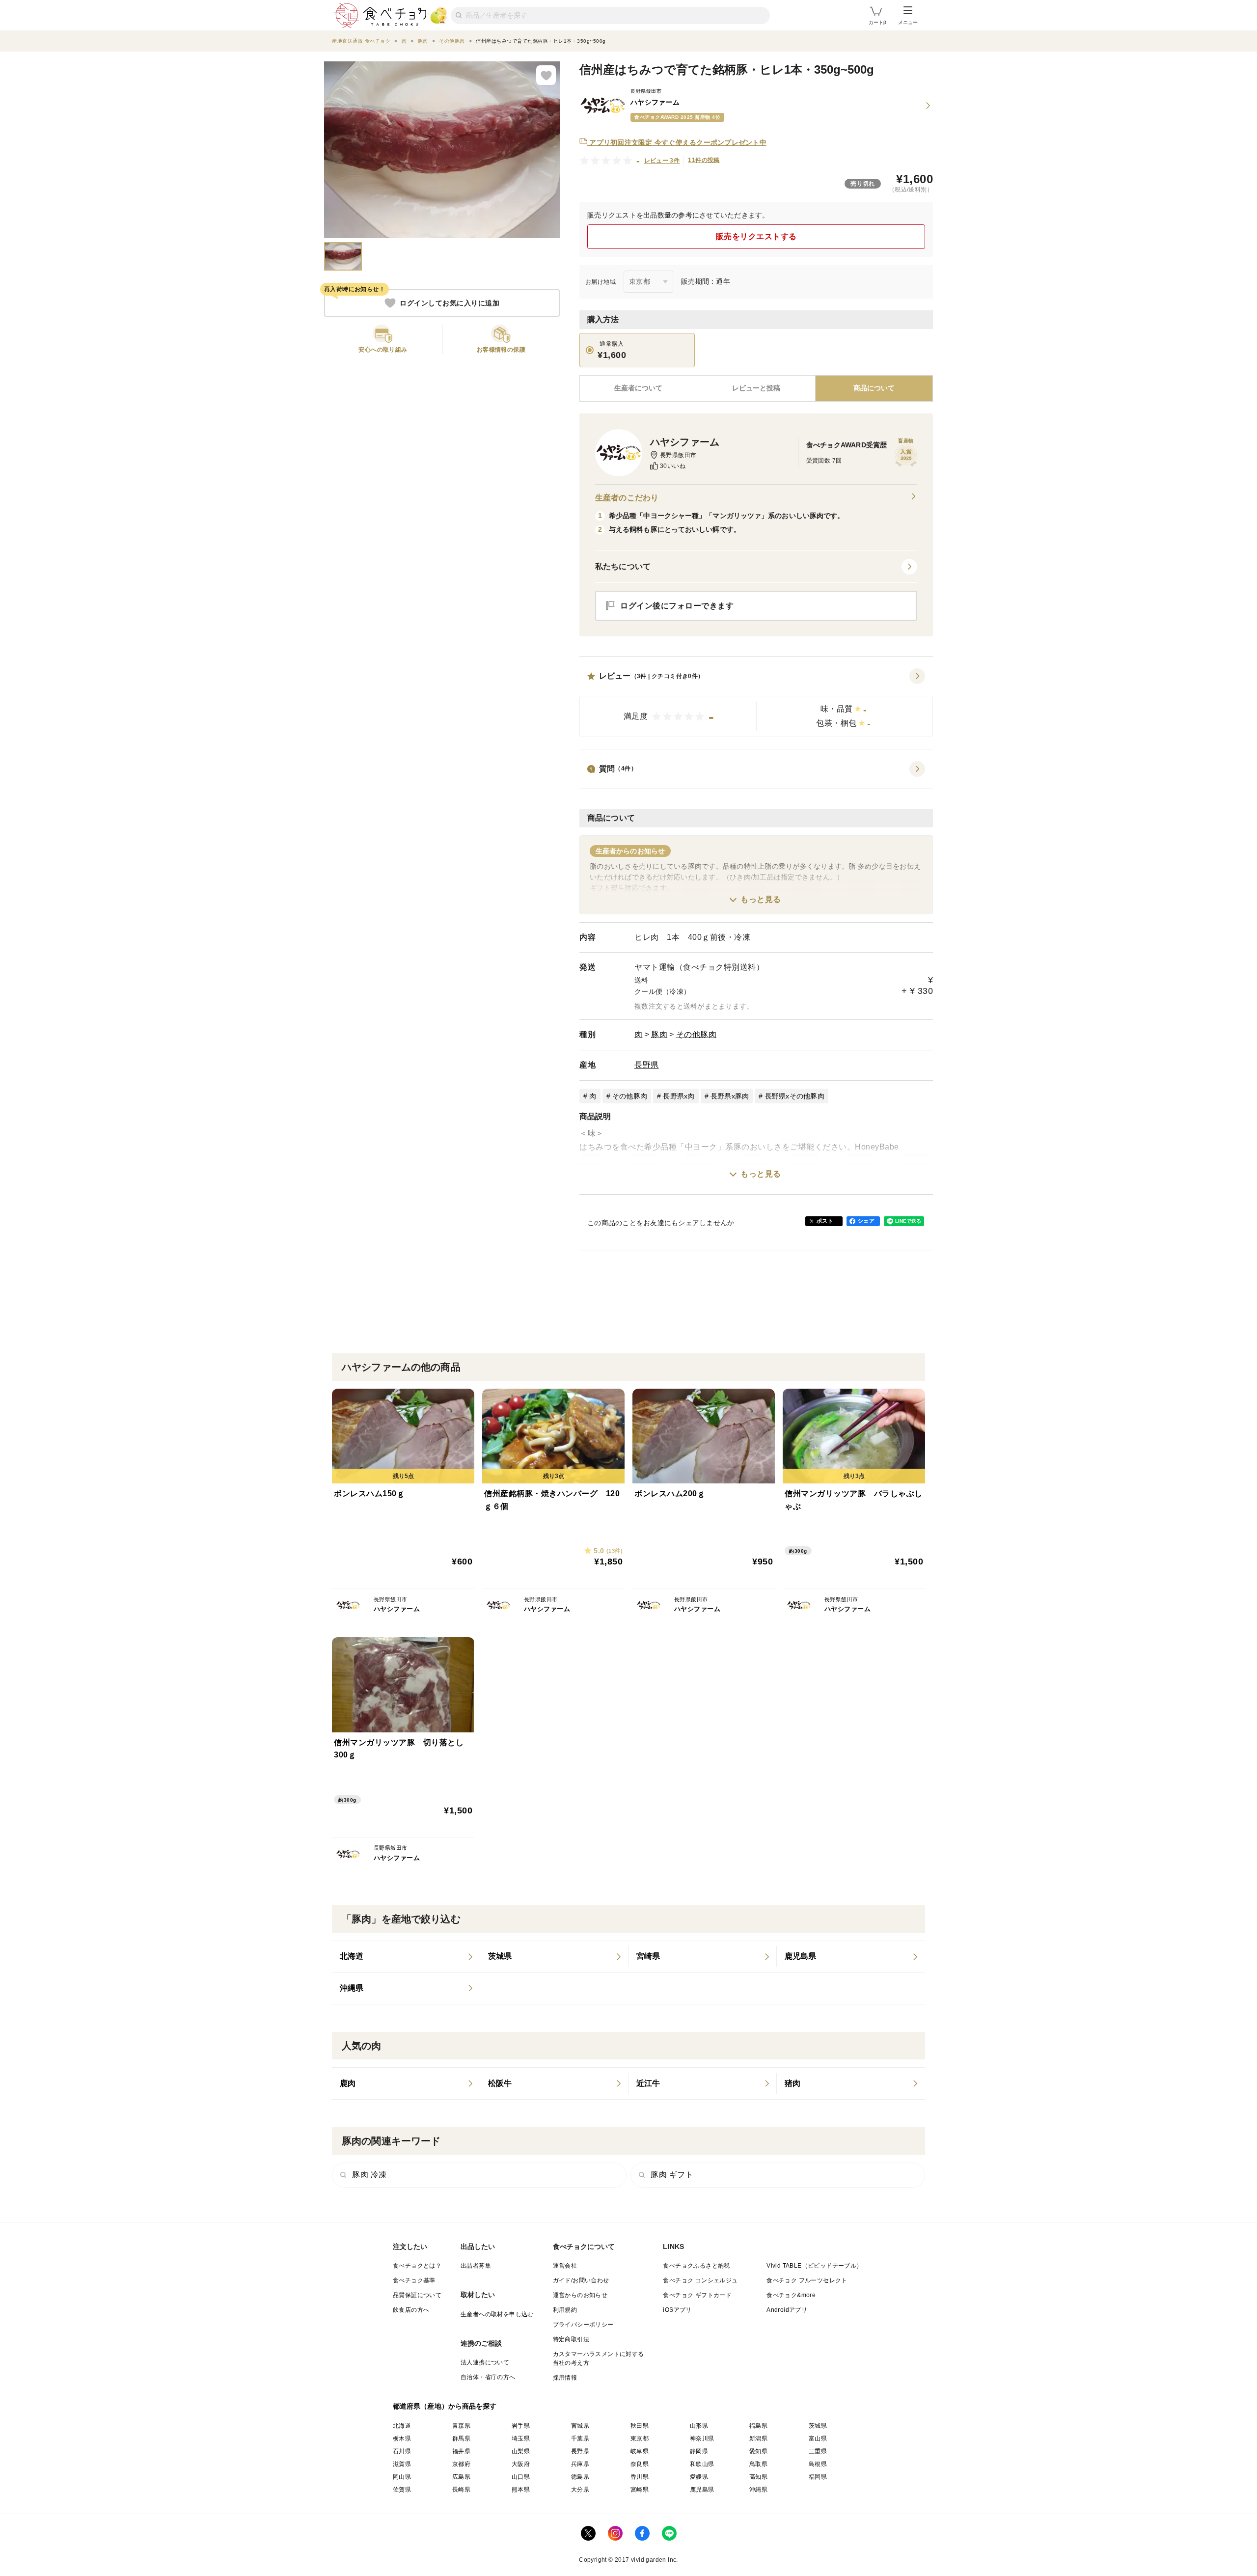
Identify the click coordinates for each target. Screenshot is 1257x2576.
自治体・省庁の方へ (488, 2377)
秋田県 (640, 2426)
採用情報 (565, 2378)
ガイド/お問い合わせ (581, 2280)
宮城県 (580, 2426)
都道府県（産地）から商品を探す (445, 2406)
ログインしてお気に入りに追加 (450, 303)
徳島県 (580, 2477)
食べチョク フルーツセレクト (807, 2280)
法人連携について (485, 2362)
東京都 (640, 2439)
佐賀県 (402, 2490)
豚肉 (659, 1034)
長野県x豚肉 (730, 1096)
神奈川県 (702, 2439)
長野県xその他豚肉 (795, 1096)
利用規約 (565, 2310)
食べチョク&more (791, 2295)
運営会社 (565, 2266)
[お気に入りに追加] (546, 75)
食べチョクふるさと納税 (696, 2266)
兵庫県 (580, 2464)
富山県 (818, 2439)
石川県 (402, 2451)
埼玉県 (521, 2439)
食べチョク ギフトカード (697, 2295)
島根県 (818, 2464)
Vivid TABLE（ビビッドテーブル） (814, 2266)
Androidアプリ (787, 2310)
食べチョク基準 (414, 2280)
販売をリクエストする (756, 236)
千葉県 (580, 2439)
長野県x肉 (679, 1096)
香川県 (640, 2477)
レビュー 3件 (662, 161)
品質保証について (417, 2295)
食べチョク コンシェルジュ (700, 2280)
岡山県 (402, 2477)
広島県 (461, 2477)
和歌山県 (702, 2464)
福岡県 (818, 2477)
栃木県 (402, 2439)
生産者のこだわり (627, 498)
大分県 (580, 2490)
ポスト (825, 1221)
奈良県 (640, 2464)
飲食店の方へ (411, 2310)
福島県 (758, 2426)
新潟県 (758, 2439)
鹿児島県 (702, 2490)
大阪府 (521, 2464)
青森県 (461, 2426)
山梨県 (521, 2451)
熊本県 (521, 2490)
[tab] (756, 388)
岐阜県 (640, 2451)
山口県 (521, 2477)
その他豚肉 (697, 1034)
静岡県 (699, 2451)
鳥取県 (758, 2464)
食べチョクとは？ (417, 2266)
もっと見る (761, 899)
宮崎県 (640, 2490)
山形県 (699, 2426)
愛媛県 (699, 2477)
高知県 (758, 2477)
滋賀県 (402, 2464)
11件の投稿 (704, 160)
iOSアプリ (677, 2310)
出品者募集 (476, 2266)
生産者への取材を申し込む (497, 2314)
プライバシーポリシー (583, 2325)
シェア (866, 1221)
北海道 (402, 2426)
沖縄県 (758, 2490)
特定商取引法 (571, 2339)
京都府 (461, 2464)
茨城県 (818, 2426)
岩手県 (521, 2426)
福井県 (461, 2451)
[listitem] (406, 1957)
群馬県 (461, 2439)
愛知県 (758, 2451)
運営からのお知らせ (580, 2295)
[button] (756, 703)
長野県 (647, 1065)
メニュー (908, 22)
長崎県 (461, 2490)
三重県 (818, 2451)
